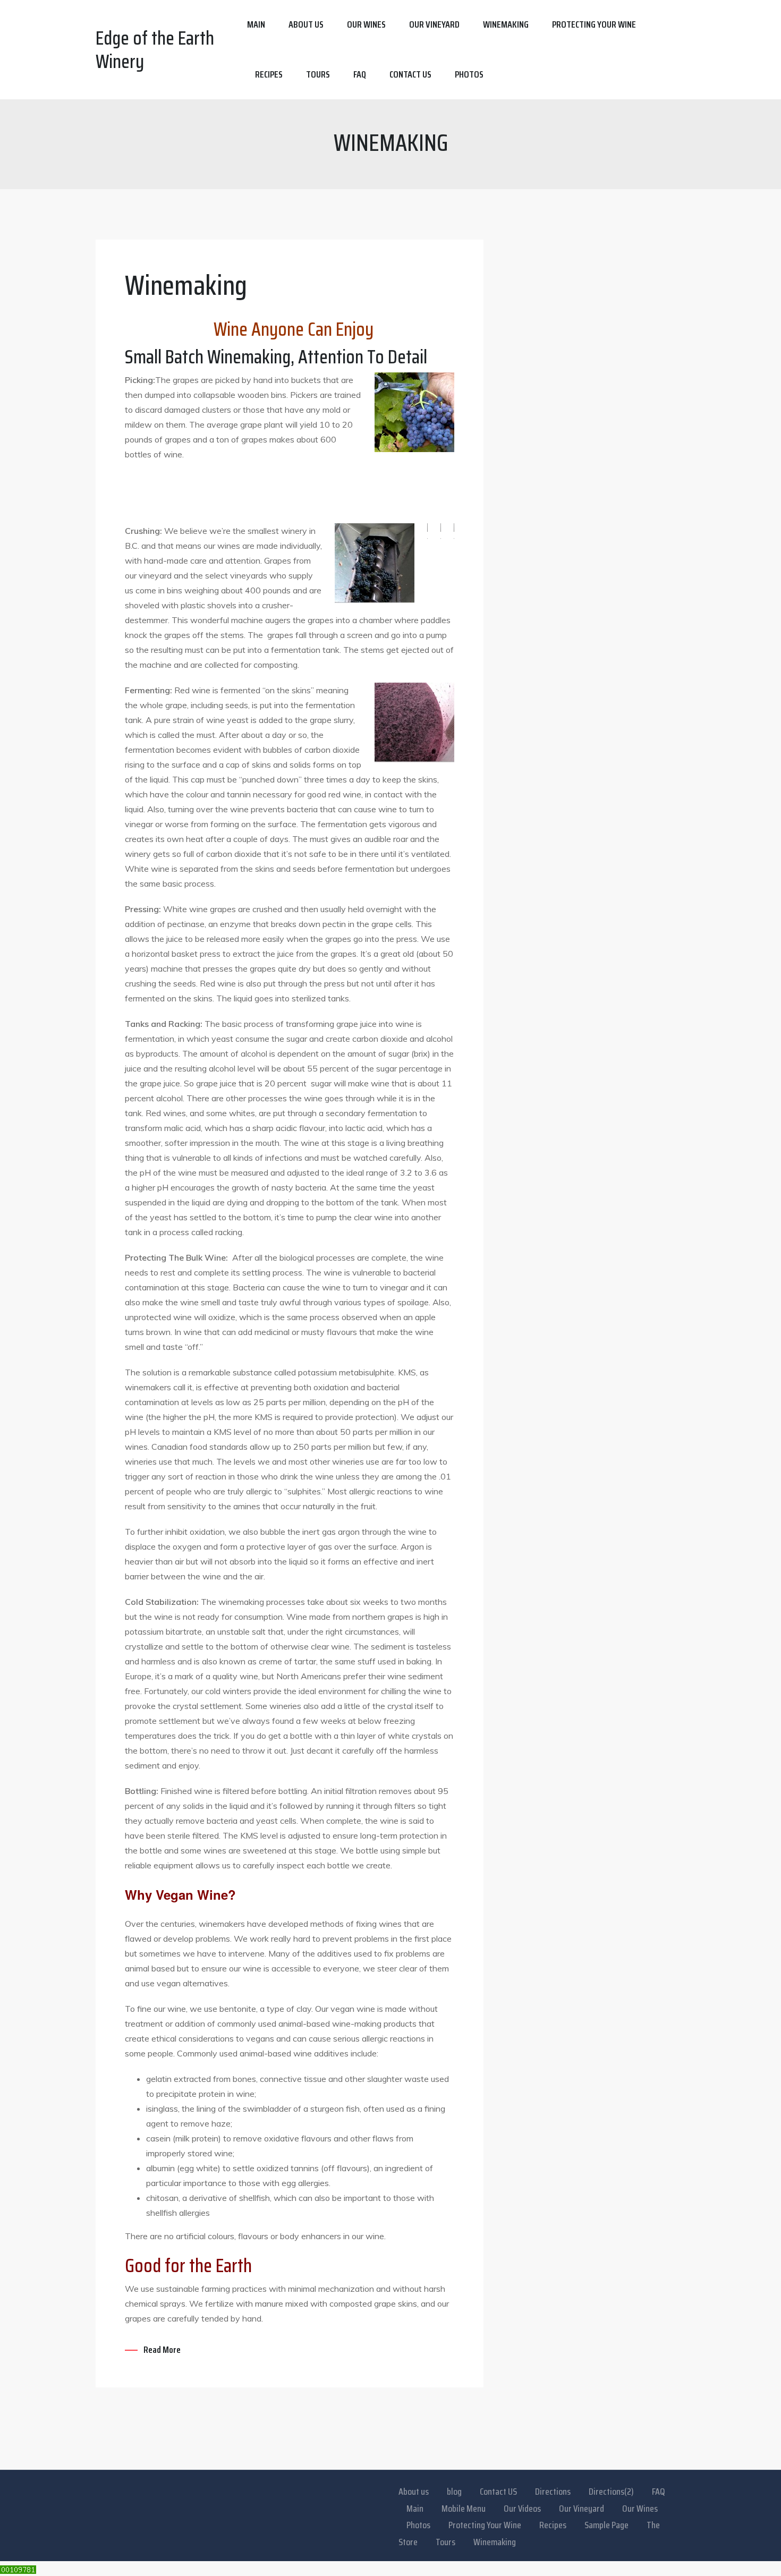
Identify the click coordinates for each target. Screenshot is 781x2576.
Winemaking (506, 24)
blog (454, 2492)
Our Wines (366, 24)
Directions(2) (611, 2492)
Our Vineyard (434, 24)
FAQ (360, 74)
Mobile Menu (464, 2509)
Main (256, 24)
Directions (553, 2492)
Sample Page (606, 2525)
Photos (469, 74)
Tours (318, 74)
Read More (162, 2350)
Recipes (269, 74)
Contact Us (410, 74)
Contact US (498, 2492)
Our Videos (522, 2509)
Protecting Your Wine (594, 24)
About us (306, 24)
